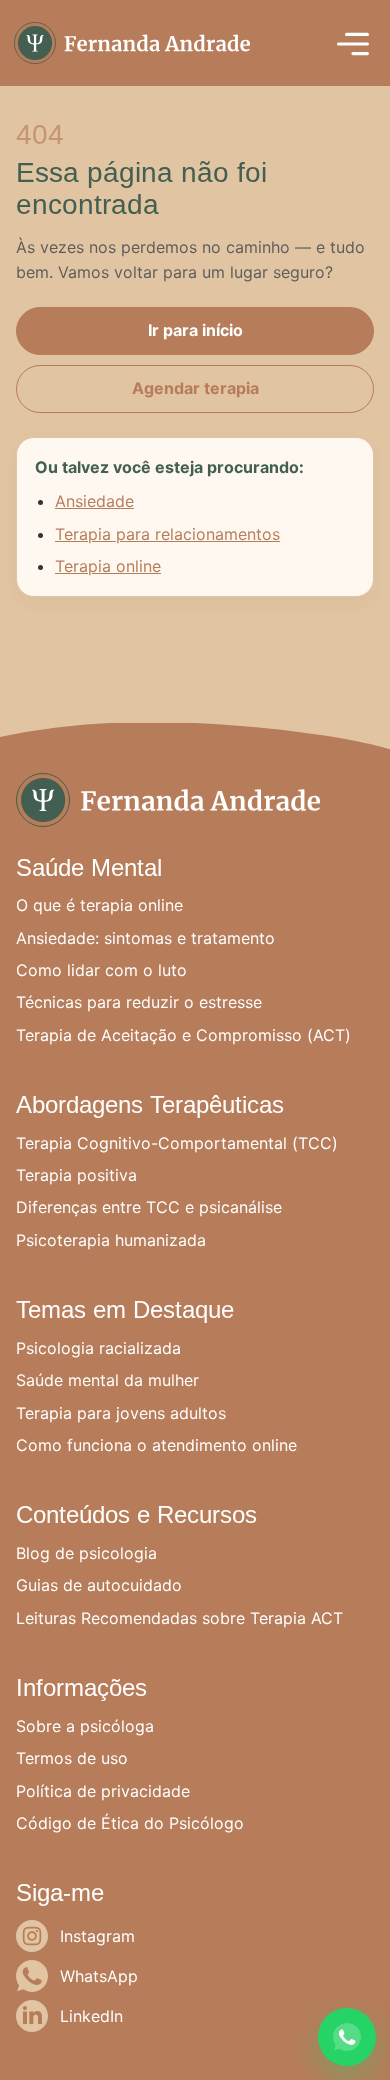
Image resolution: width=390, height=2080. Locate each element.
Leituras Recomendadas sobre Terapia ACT (179, 1618)
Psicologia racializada (98, 1348)
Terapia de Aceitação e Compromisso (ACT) (183, 1035)
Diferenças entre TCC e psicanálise (149, 1207)
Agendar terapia (195, 388)
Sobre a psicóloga (85, 1726)
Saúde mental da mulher (107, 1380)
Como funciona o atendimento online (156, 1445)
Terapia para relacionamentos (167, 534)
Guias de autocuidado (99, 1585)
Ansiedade (94, 501)
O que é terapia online (99, 905)
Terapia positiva (76, 1175)
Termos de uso (72, 1758)
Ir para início (195, 330)
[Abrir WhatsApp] (347, 2037)
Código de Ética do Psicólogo (130, 1823)
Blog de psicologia (86, 1553)
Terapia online (108, 566)
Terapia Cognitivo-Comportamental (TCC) (177, 1143)
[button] (353, 43)
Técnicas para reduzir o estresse (139, 1002)
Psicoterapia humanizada (111, 1240)
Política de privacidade (103, 1791)
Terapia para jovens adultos (121, 1413)
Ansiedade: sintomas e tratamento (145, 938)
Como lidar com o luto (101, 970)
